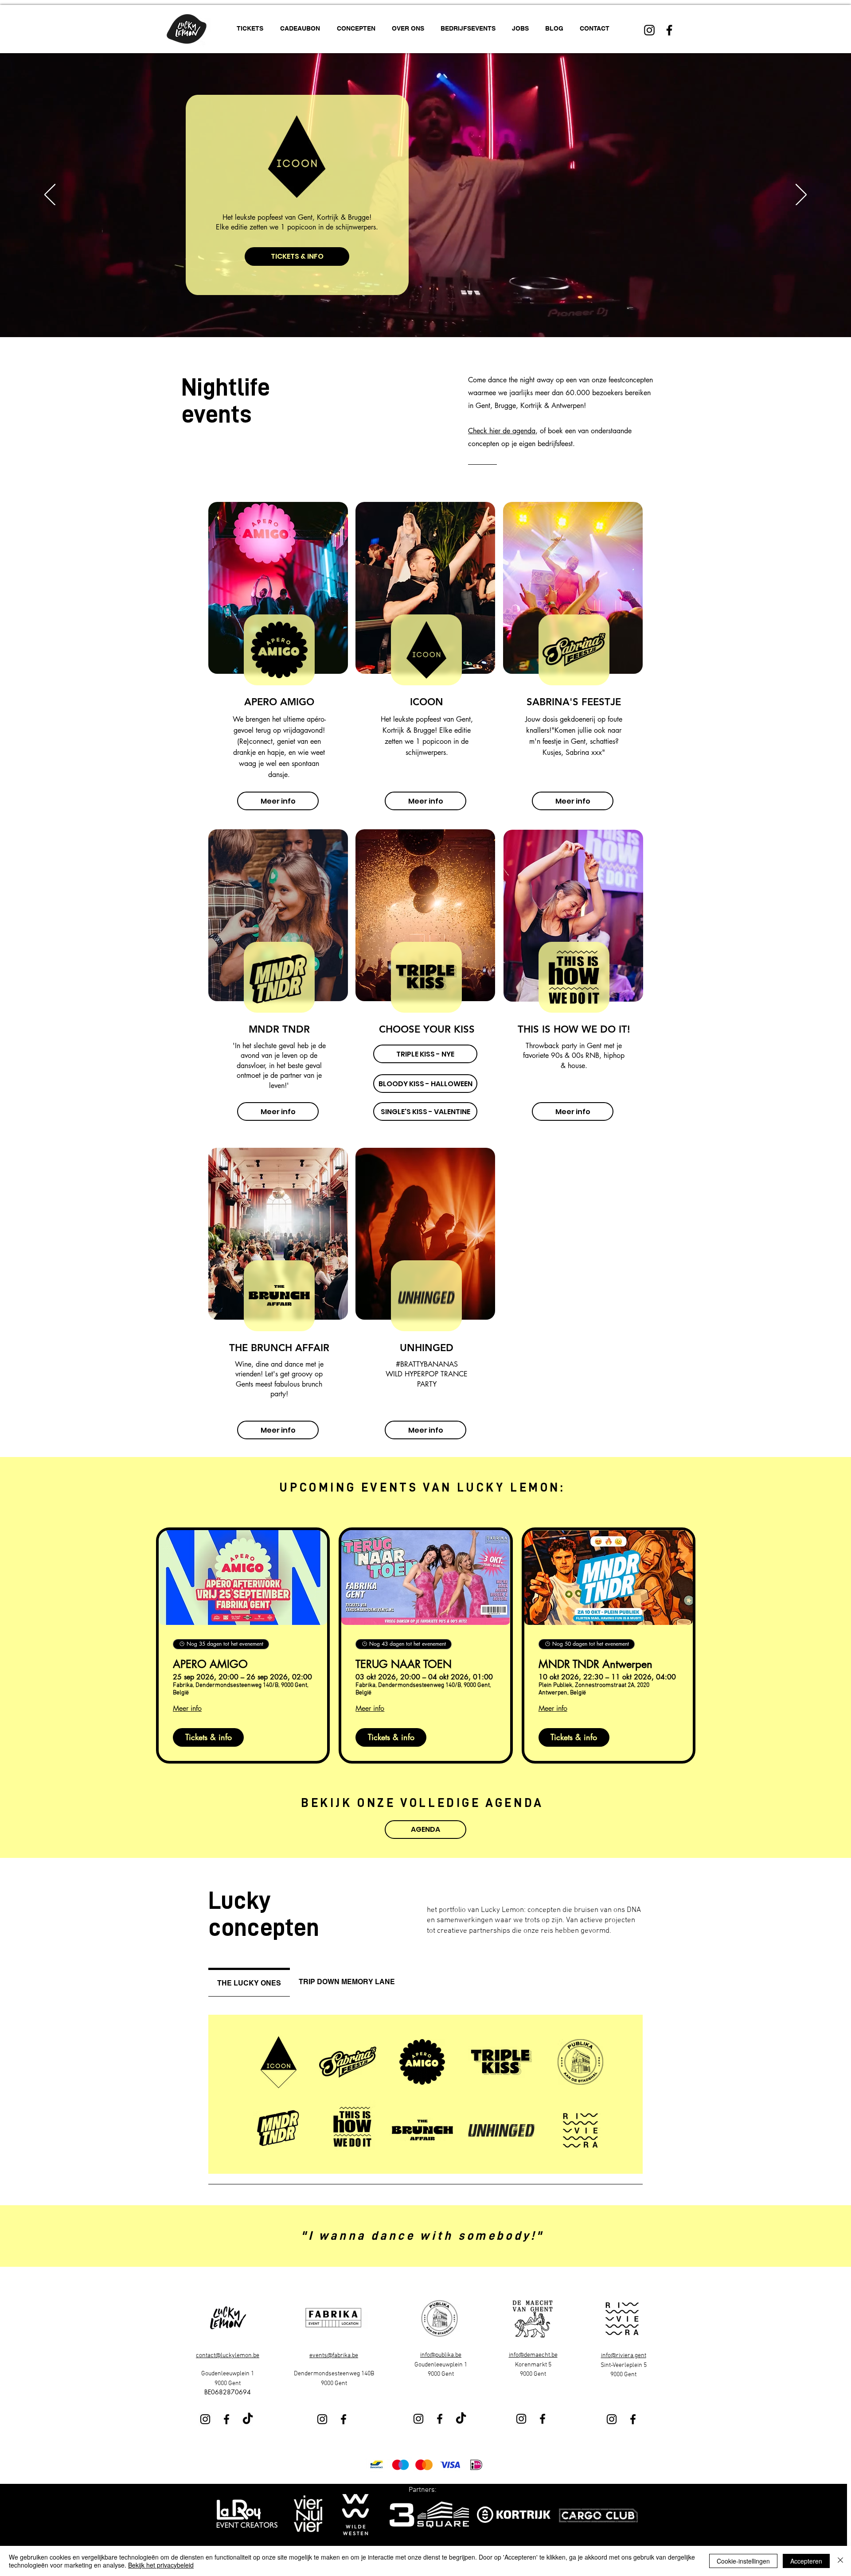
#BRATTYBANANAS (427, 1364)
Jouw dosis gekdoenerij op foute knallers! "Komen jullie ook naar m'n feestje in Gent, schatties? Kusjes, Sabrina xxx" (558, 218)
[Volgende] (801, 195)
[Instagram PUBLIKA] (418, 2419)
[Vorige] (50, 195)
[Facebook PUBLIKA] (440, 2419)
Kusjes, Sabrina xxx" (574, 752)
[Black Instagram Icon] (649, 30)
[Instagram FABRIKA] (322, 2419)
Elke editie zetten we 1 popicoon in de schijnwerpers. (428, 741)
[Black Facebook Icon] (669, 30)
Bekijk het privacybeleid (161, 2565)
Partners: (423, 2490)
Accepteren (806, 2561)
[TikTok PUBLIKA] (461, 2419)
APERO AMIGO (210, 1665)
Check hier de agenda (502, 431)
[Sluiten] (840, 2561)
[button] (357, 29)
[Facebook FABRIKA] (344, 2419)
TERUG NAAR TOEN (404, 1665)
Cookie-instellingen (743, 2561)
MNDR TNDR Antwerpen (595, 1665)
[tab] (249, 1982)
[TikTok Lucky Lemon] (248, 2419)
